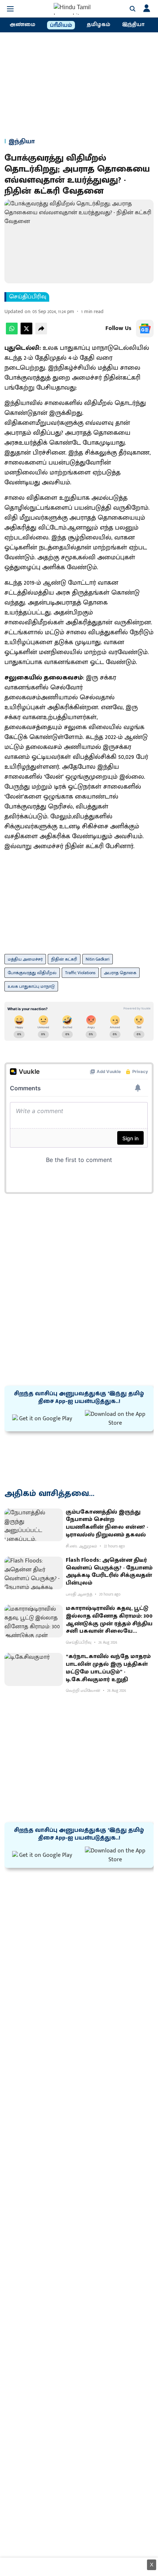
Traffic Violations (80, 973)
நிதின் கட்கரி (64, 959)
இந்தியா (133, 25)
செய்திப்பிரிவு (28, 297)
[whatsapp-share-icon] (12, 333)
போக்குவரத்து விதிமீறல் (32, 973)
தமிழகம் (98, 25)
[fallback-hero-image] (34, 1525)
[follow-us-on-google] (145, 329)
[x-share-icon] (26, 333)
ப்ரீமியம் (61, 25)
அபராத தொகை (120, 973)
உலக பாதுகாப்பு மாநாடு (31, 986)
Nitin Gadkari (98, 959)
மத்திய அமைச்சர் (25, 959)
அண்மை (22, 25)
